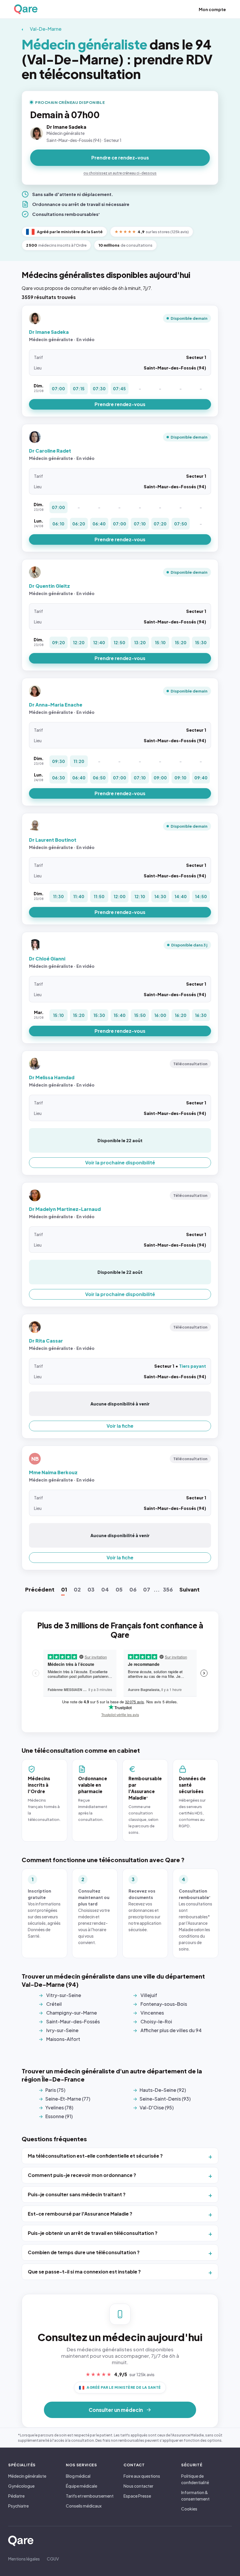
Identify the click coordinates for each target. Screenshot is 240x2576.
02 (77, 1589)
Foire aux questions (142, 2476)
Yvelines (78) (59, 2107)
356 (168, 1589)
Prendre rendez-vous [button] (120, 404)
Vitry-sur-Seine (64, 1995)
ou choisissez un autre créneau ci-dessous (120, 173)
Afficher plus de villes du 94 (171, 2030)
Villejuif (149, 1995)
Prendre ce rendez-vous (120, 158)
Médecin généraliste (27, 2476)
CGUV (53, 2559)
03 (91, 1589)
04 (105, 1589)
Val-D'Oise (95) (157, 2107)
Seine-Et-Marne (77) (68, 2099)
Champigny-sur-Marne (72, 2013)
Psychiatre (18, 2506)
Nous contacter (138, 2486)
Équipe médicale (82, 2486)
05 (119, 1589)
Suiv (190, 1589)
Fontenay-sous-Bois (164, 2004)
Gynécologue (21, 2486)
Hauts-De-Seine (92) (163, 2090)
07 (147, 1589)
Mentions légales (24, 2559)
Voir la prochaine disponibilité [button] (120, 1162)
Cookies (189, 2509)
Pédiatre (16, 2496)
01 (64, 1589)
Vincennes (152, 2013)
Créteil (54, 2004)
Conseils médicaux (84, 2506)
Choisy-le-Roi (156, 2021)
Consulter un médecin (116, 2410)
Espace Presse (137, 2496)
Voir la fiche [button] (120, 1426)
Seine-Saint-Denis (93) (165, 2099)
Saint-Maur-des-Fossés (73, 2021)
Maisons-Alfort (63, 2039)
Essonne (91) (59, 2116)
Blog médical (78, 2476)
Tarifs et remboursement (90, 2496)
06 (133, 1589)
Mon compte (212, 9)
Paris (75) (55, 2090)
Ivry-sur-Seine (62, 2030)
